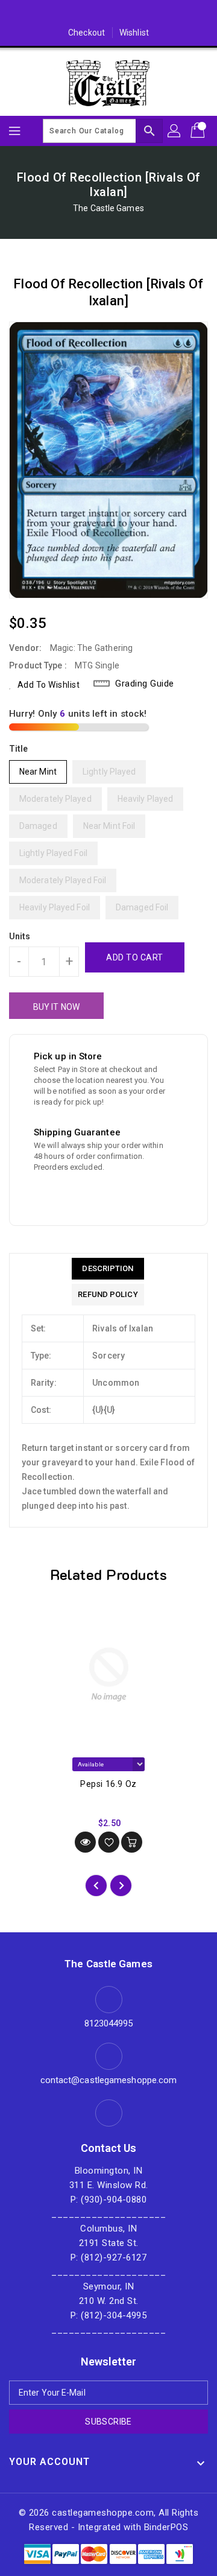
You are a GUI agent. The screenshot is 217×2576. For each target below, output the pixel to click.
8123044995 (109, 2023)
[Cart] (199, 131)
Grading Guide (145, 684)
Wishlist (134, 33)
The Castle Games (108, 208)
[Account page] (175, 131)
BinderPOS (166, 2527)
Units (20, 936)
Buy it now (56, 1007)
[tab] (108, 1269)
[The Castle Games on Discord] (108, 14)
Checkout (86, 33)
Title (19, 749)
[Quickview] (85, 1842)
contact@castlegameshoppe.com (109, 2080)
